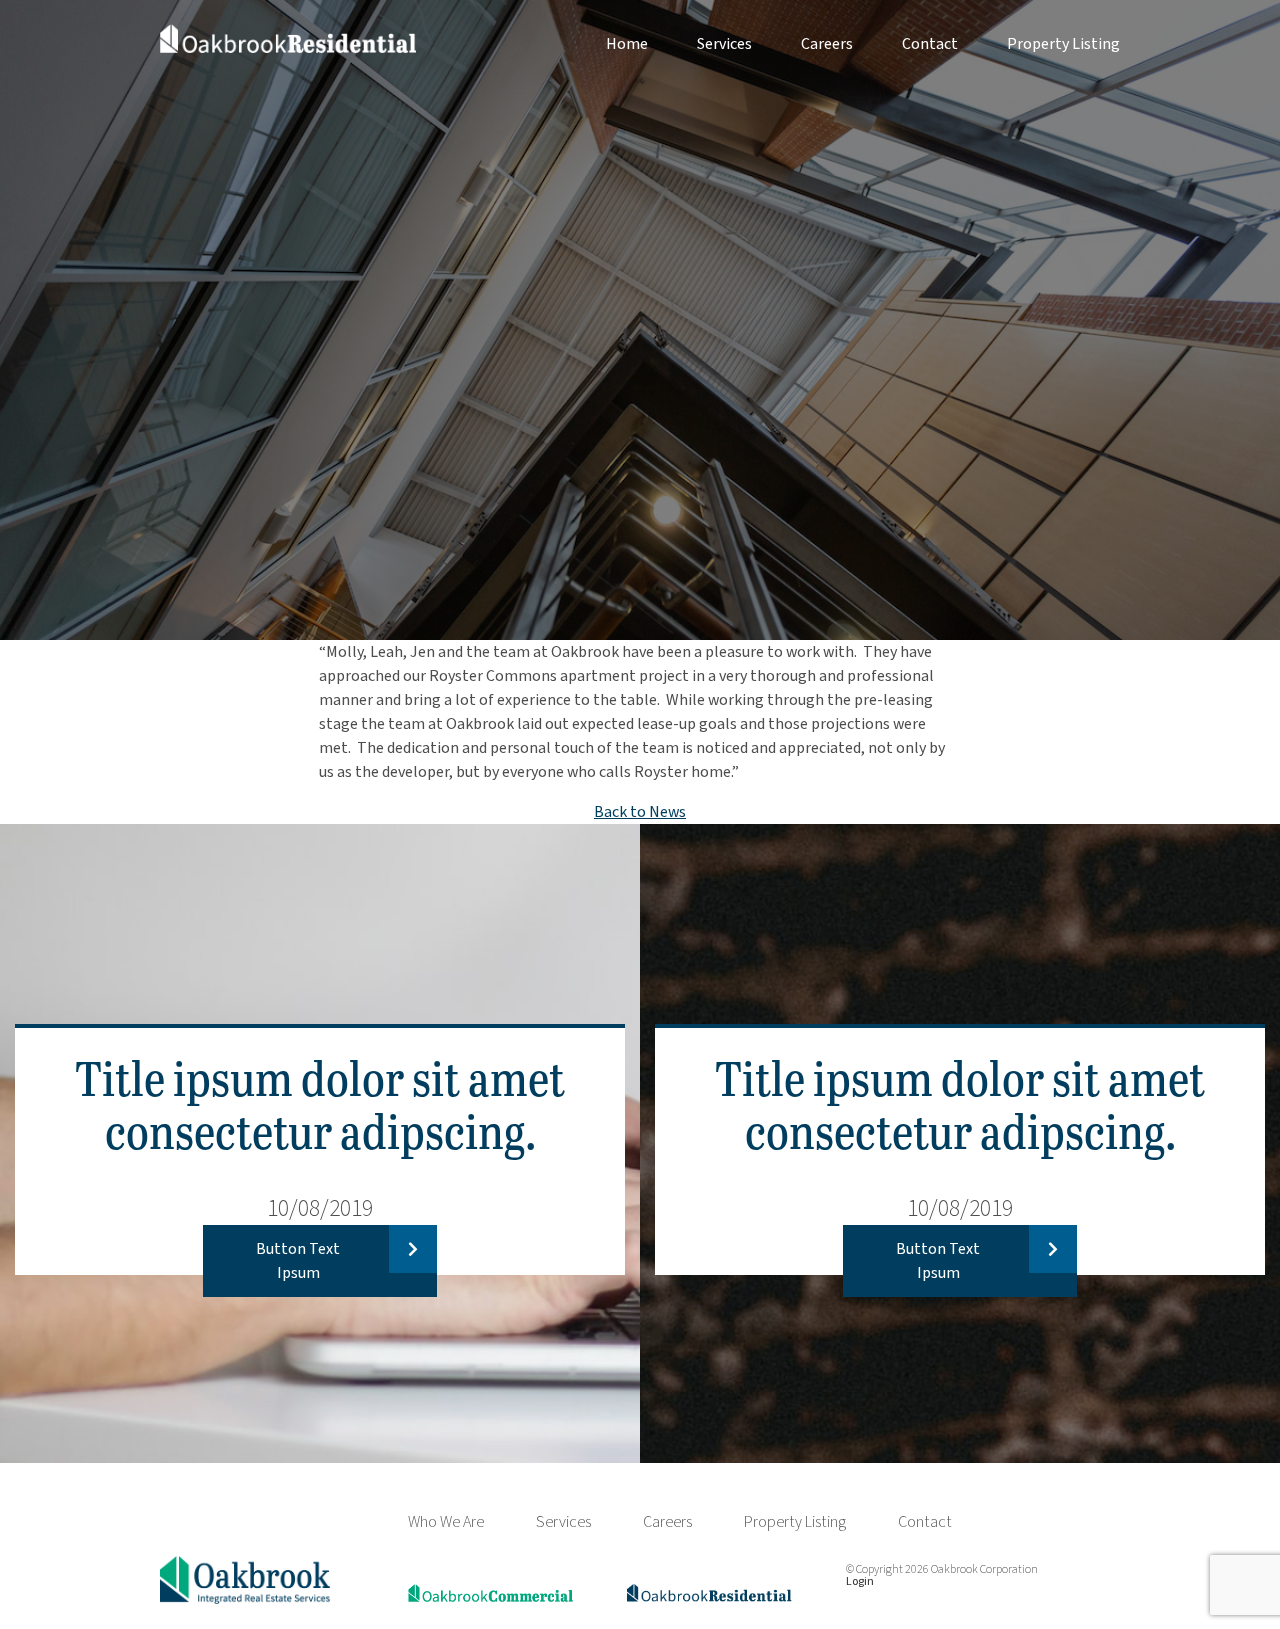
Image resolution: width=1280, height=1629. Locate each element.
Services (724, 44)
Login (860, 1581)
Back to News (640, 812)
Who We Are (446, 1522)
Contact (930, 44)
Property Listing (1063, 44)
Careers (827, 44)
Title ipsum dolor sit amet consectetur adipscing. (320, 1103)
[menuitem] (602, 44)
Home (627, 44)
